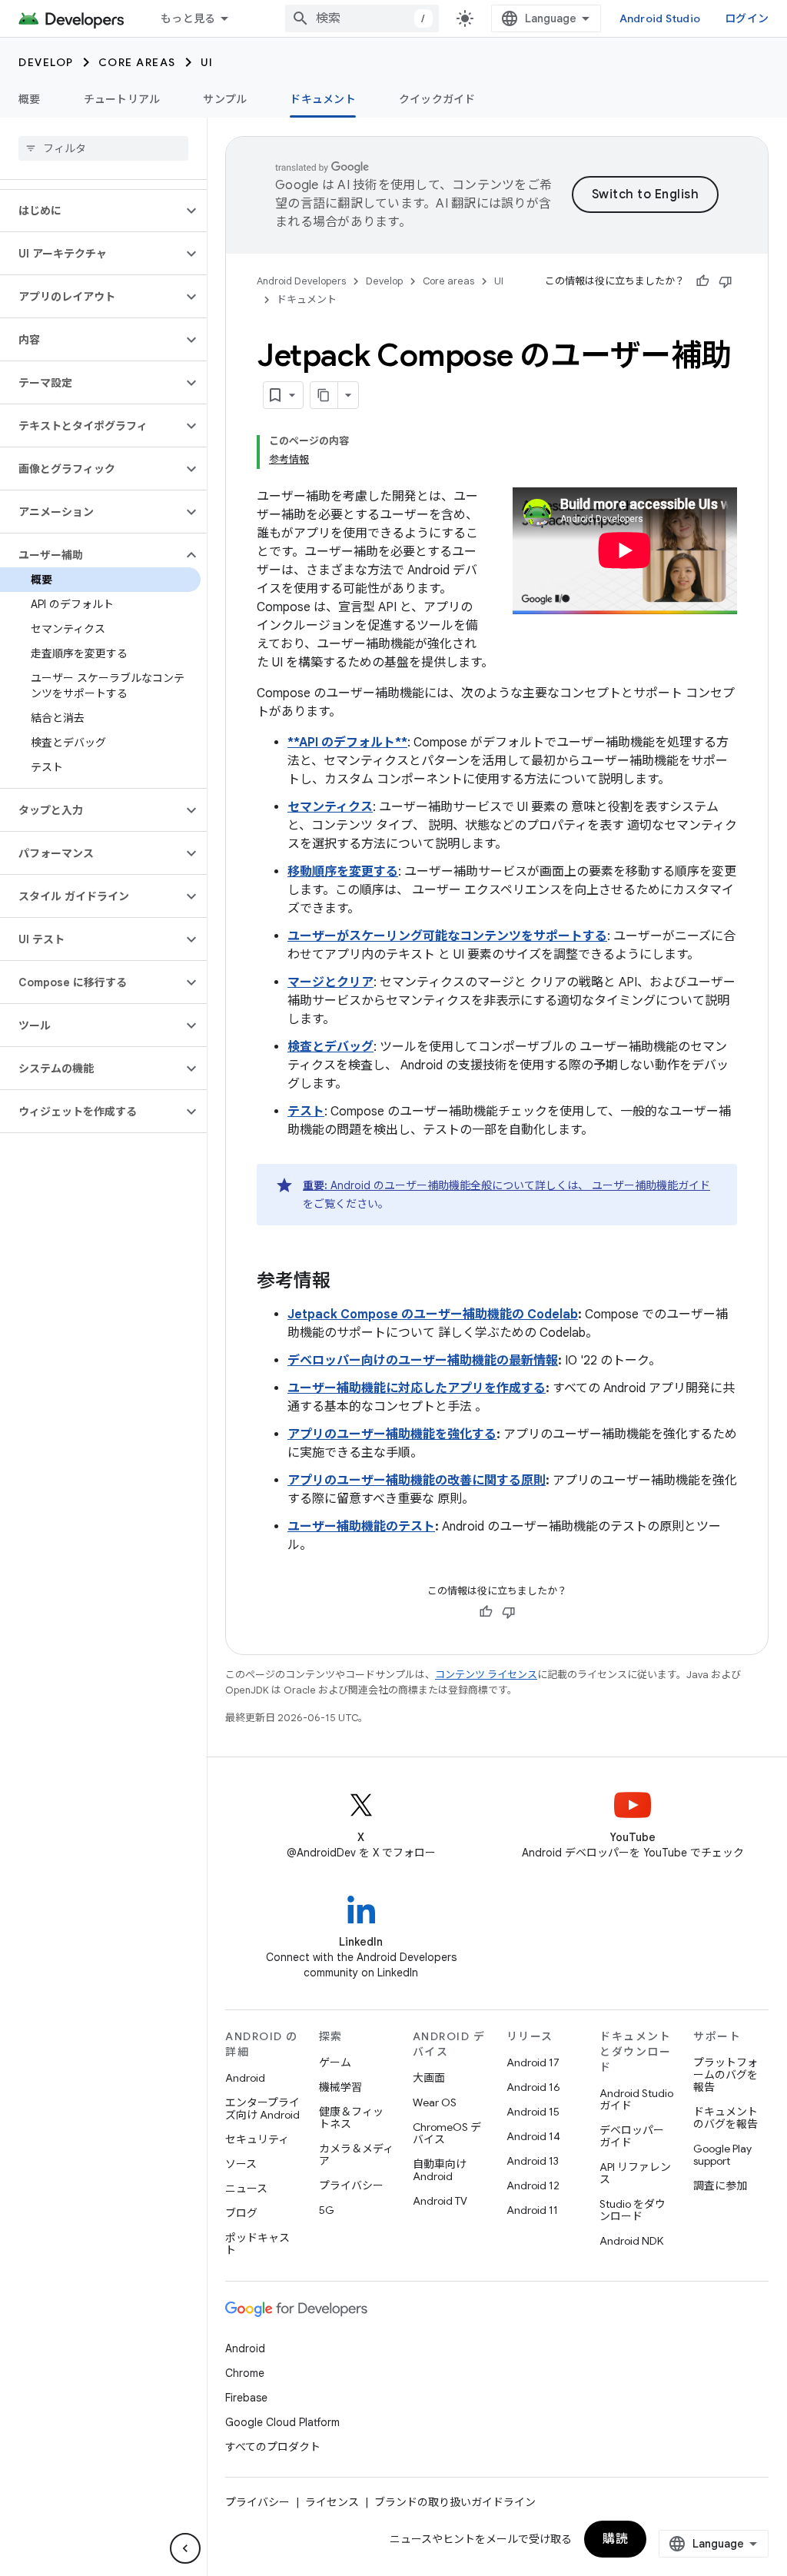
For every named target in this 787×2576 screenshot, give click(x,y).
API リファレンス (635, 2173)
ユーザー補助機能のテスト (361, 1527)
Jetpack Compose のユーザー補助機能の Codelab (433, 1315)
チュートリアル (122, 99)
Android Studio (660, 18)
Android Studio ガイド (636, 2099)
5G (327, 2210)
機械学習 (340, 2087)
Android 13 (533, 2161)
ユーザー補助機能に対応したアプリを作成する (417, 1388)
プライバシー (351, 2185)
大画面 (429, 2078)
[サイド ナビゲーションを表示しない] (185, 2548)
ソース (241, 2164)
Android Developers (301, 281)
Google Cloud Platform (282, 2422)
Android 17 (533, 2062)
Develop (46, 62)
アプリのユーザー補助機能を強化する (392, 1434)
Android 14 (533, 2136)
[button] (91, 211)
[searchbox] (103, 148)
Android (245, 2078)
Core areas (137, 62)
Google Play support (722, 2155)
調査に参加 (720, 2185)
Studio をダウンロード (633, 2210)
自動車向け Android (440, 2170)
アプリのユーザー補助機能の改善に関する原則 (417, 1481)
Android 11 (532, 2210)
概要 (30, 99)
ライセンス (332, 2502)
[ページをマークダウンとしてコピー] (324, 395)
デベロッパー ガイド (632, 2136)
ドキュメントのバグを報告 (726, 2118)
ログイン (747, 18)
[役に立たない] (726, 281)
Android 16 (533, 2087)
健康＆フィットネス (351, 2118)
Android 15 (533, 2112)
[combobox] (362, 18)
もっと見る (188, 18)
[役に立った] (702, 281)
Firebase (246, 2398)
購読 (615, 2539)
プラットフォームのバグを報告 (726, 2075)
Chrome (245, 2373)
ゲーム (335, 2062)
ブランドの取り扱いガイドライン (455, 2502)
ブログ (241, 2213)
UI (207, 62)
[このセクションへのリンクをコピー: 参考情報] (346, 1282)
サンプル (225, 99)
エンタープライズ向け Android (262, 2109)
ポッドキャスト (257, 2244)
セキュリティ (257, 2139)
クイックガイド (437, 99)
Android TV (440, 2201)
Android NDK (631, 2241)
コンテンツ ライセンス (486, 1675)
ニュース (246, 2189)
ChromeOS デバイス (447, 2133)
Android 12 (533, 2185)
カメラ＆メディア (356, 2155)
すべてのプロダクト (273, 2447)
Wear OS (435, 2102)
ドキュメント (323, 99)
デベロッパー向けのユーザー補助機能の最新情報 (423, 1361)
